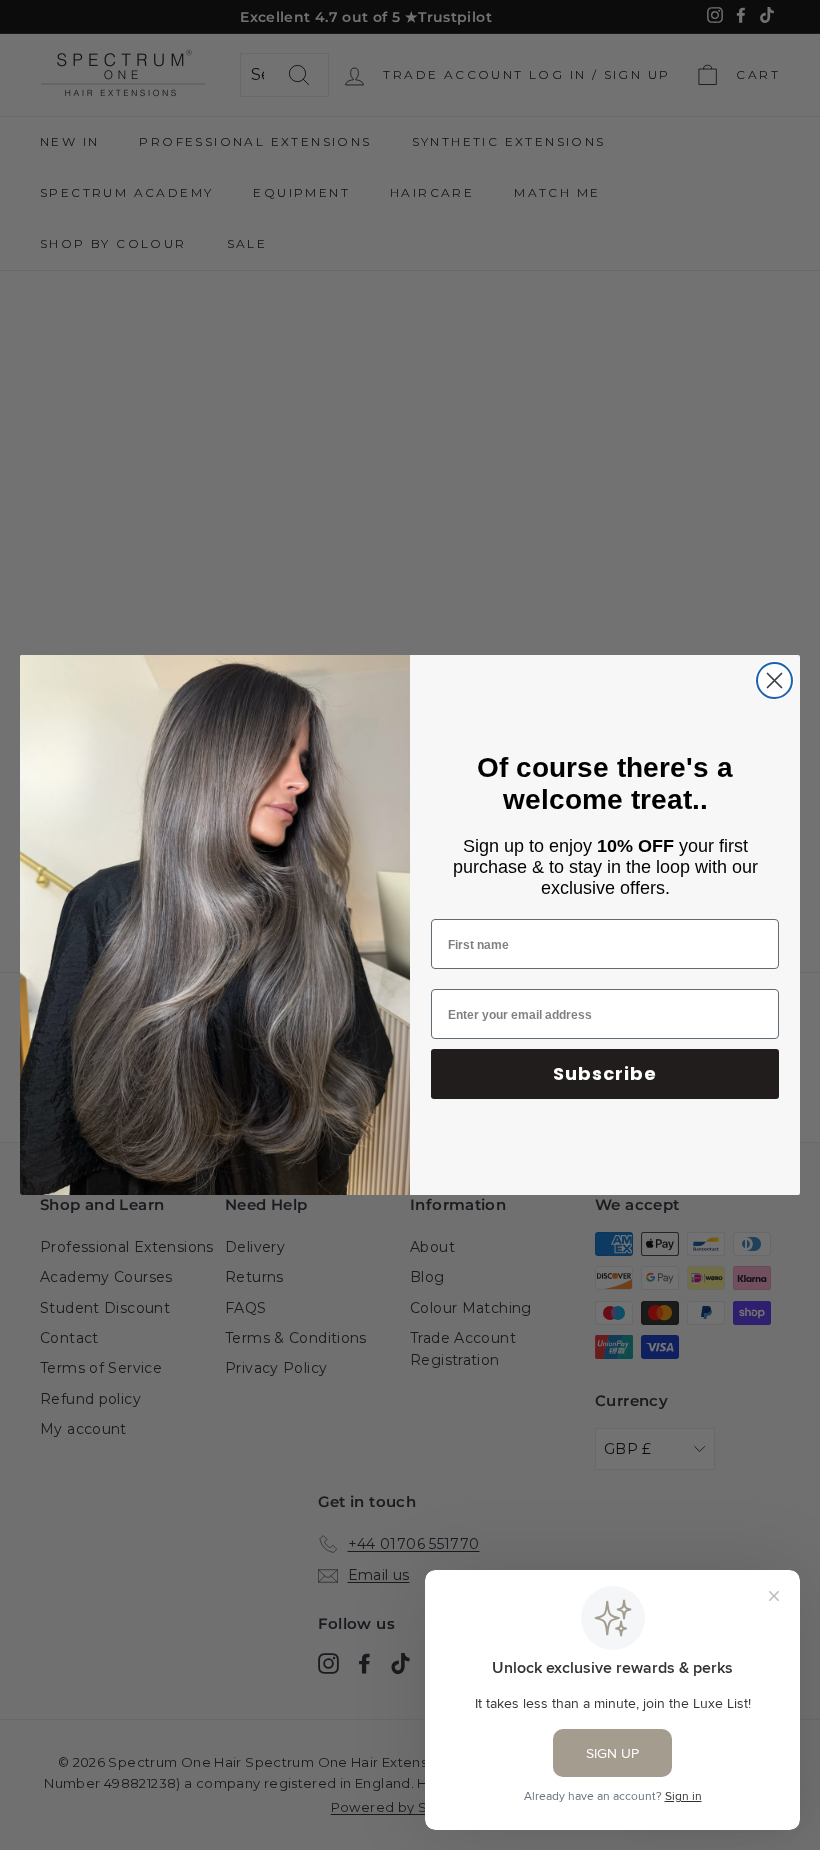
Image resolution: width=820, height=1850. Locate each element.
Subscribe (605, 1073)
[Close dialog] (774, 680)
